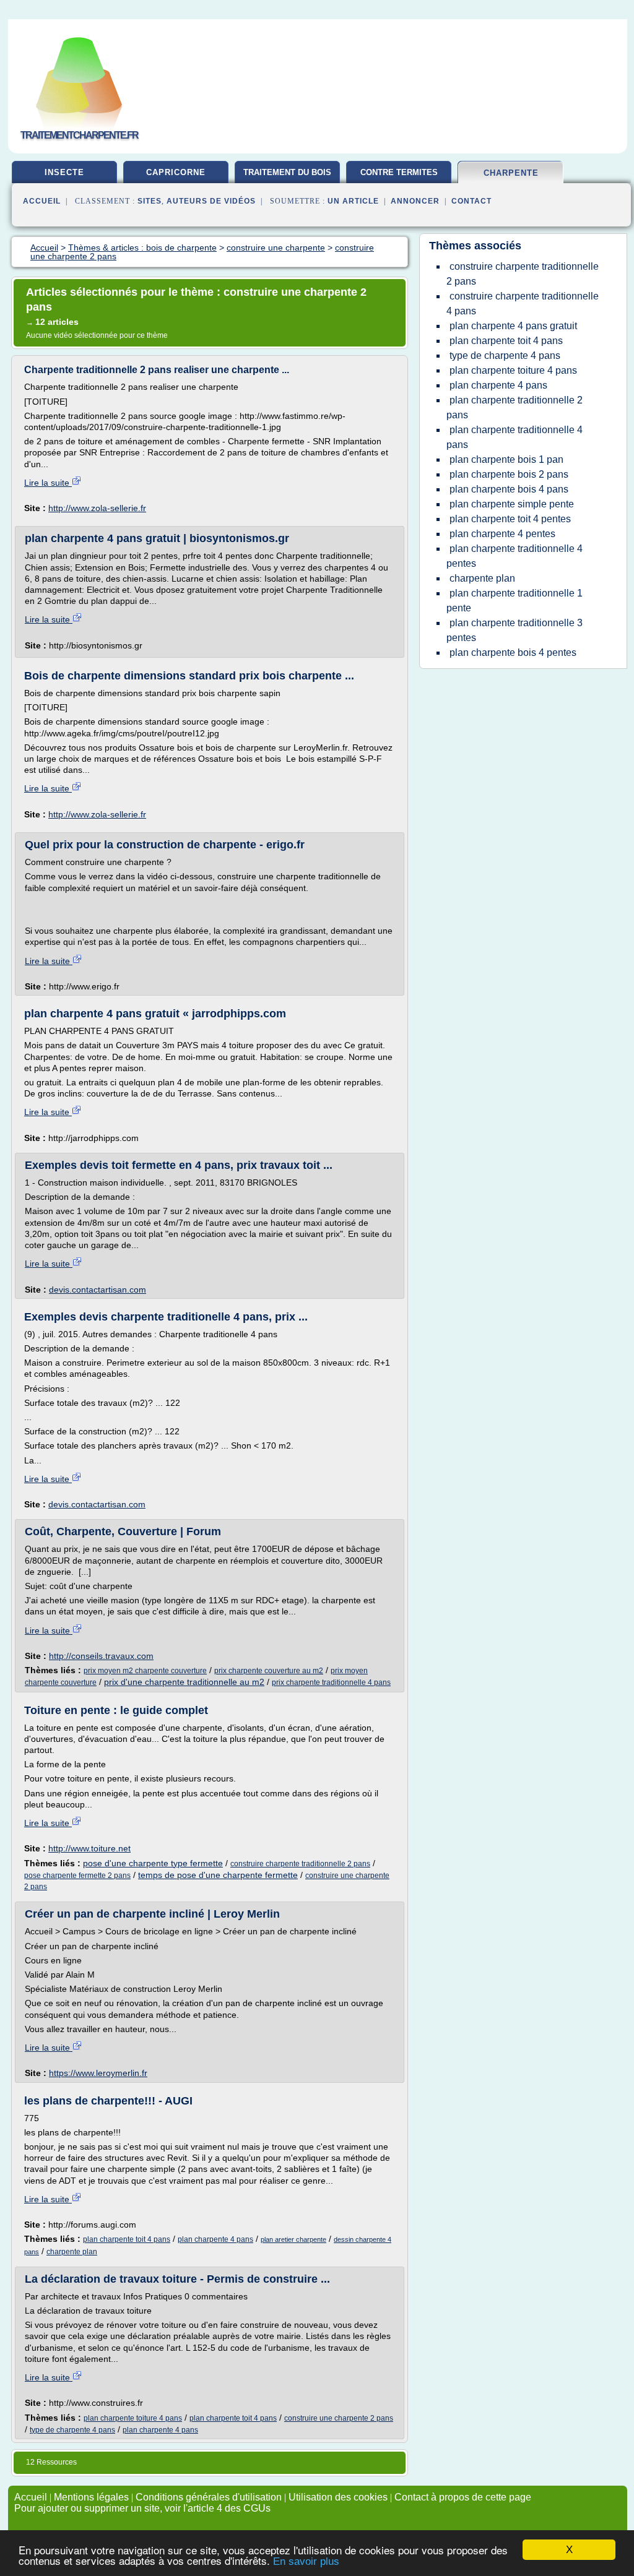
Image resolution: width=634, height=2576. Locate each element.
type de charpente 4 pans (72, 2430)
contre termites (399, 172)
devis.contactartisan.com (98, 1290)
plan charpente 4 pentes (502, 534)
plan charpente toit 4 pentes (510, 519)
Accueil (42, 201)
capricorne (176, 172)
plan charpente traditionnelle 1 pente (515, 601)
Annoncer (415, 201)
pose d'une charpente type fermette (153, 1863)
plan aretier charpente (293, 2239)
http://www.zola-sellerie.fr (97, 508)
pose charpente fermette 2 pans (77, 1876)
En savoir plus (306, 2561)
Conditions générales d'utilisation (209, 2497)
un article (353, 201)
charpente (511, 173)
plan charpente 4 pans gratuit (513, 326)
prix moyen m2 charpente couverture (145, 1671)
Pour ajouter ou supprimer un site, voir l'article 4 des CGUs (142, 2508)
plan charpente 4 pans (215, 2239)
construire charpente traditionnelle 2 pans (300, 1864)
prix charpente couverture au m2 (269, 1671)
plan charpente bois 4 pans (509, 489)
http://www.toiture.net (89, 1848)
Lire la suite (48, 483)
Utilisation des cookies (338, 2497)
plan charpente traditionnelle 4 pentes (515, 556)
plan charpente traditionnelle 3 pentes (515, 630)
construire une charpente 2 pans (339, 2418)
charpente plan (72, 2252)
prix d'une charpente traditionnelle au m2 (184, 1682)
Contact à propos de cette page (463, 2497)
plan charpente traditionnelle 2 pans (515, 407)
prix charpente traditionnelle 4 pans (331, 1682)
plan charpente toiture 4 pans (133, 2418)
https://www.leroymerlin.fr (98, 2073)
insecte (64, 172)
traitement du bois (287, 172)
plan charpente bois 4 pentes (513, 653)
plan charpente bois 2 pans (509, 474)
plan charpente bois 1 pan (506, 459)
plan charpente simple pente (512, 504)
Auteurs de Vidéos (211, 201)
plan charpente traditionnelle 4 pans (515, 437)
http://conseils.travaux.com (101, 1656)
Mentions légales (91, 2497)
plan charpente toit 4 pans (127, 2239)
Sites (150, 201)
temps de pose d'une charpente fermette (218, 1875)
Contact (471, 201)
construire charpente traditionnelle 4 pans (523, 304)
